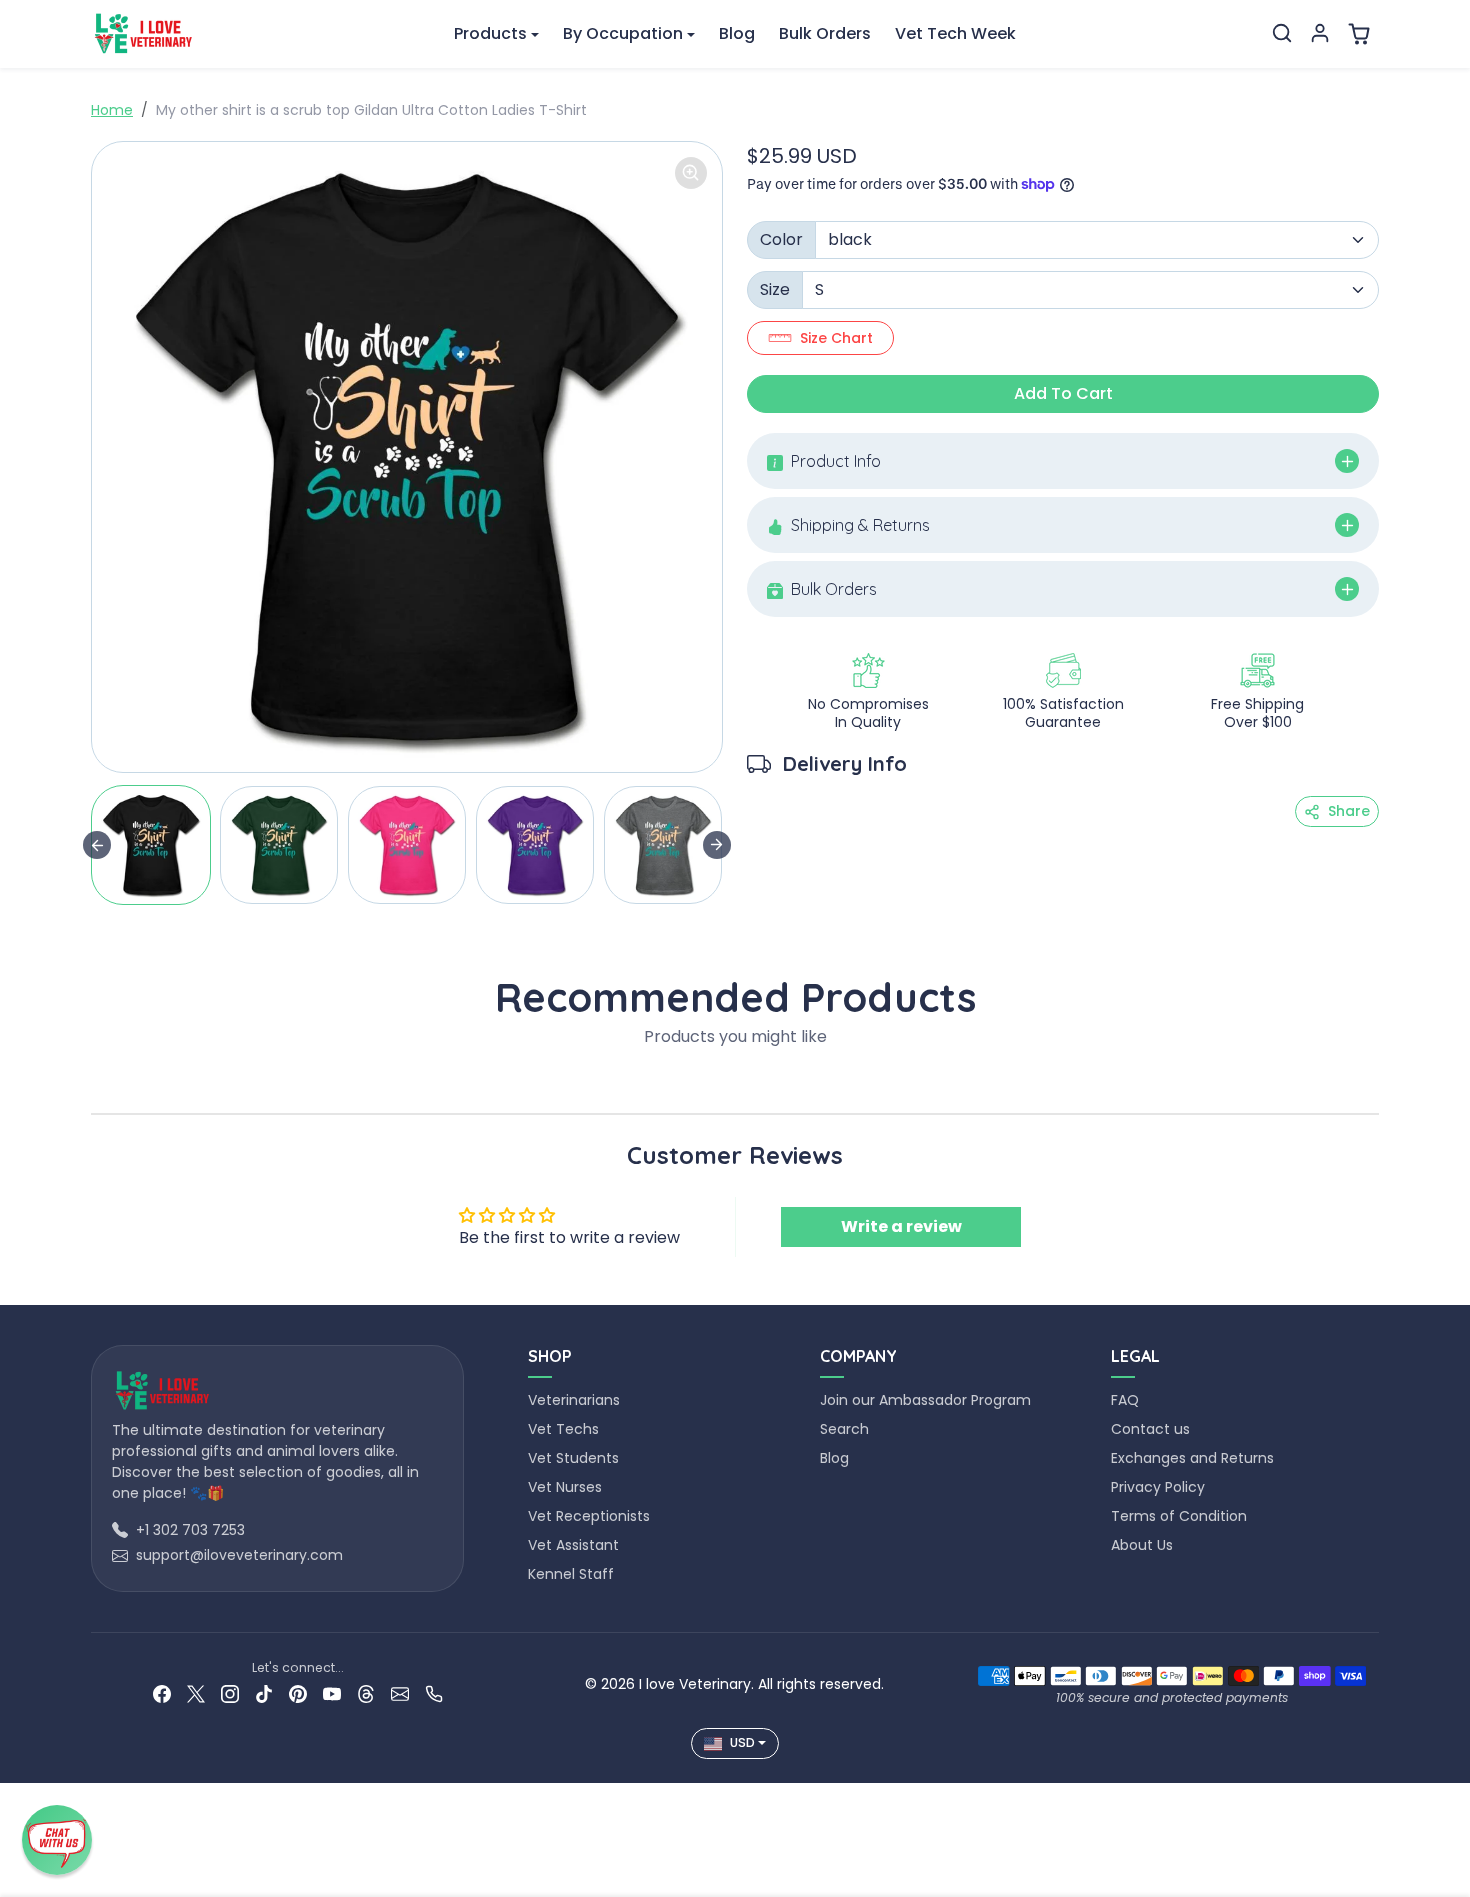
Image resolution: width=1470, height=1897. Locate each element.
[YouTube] (332, 1693)
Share (1349, 811)
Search (844, 1429)
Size (775, 289)
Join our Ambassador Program (925, 1400)
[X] (196, 1693)
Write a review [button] (901, 1226)
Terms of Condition (1179, 1516)
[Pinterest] (298, 1693)
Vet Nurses (565, 1487)
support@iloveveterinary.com (239, 1555)
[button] (1282, 33)
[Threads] (366, 1693)
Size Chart (836, 338)
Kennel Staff (571, 1574)
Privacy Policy (1158, 1487)
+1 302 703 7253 (190, 1530)
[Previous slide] (97, 1083)
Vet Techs (563, 1429)
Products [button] (490, 33)
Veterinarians (574, 1400)
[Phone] (434, 1693)
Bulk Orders (825, 33)
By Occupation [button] (623, 33)
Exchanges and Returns (1192, 1458)
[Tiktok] (264, 1693)
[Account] (1320, 33)
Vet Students (573, 1458)
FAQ (1125, 1400)
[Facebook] (162, 1693)
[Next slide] (717, 845)
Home (112, 110)
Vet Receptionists (589, 1516)
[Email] (400, 1693)
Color (781, 239)
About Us (1142, 1545)
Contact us (1150, 1429)
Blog (737, 33)
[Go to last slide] (97, 845)
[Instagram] (230, 1693)
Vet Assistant (573, 1545)
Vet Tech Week (955, 33)
